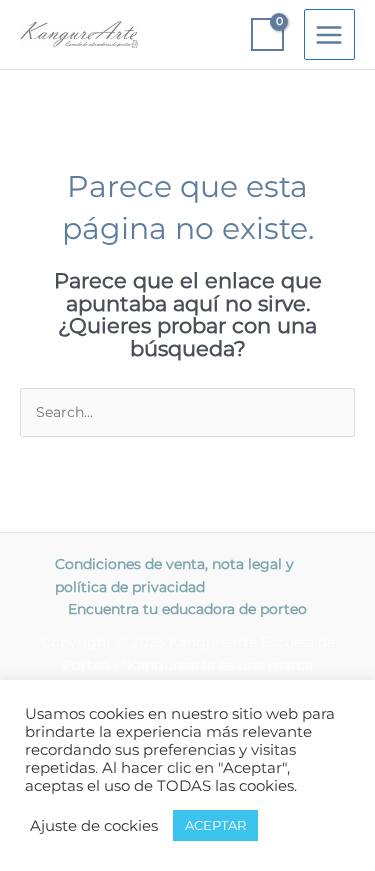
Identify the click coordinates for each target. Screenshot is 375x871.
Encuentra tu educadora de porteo (187, 609)
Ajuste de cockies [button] (94, 826)
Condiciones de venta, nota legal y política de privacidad (174, 575)
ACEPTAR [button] (215, 825)
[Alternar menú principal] (329, 34)
